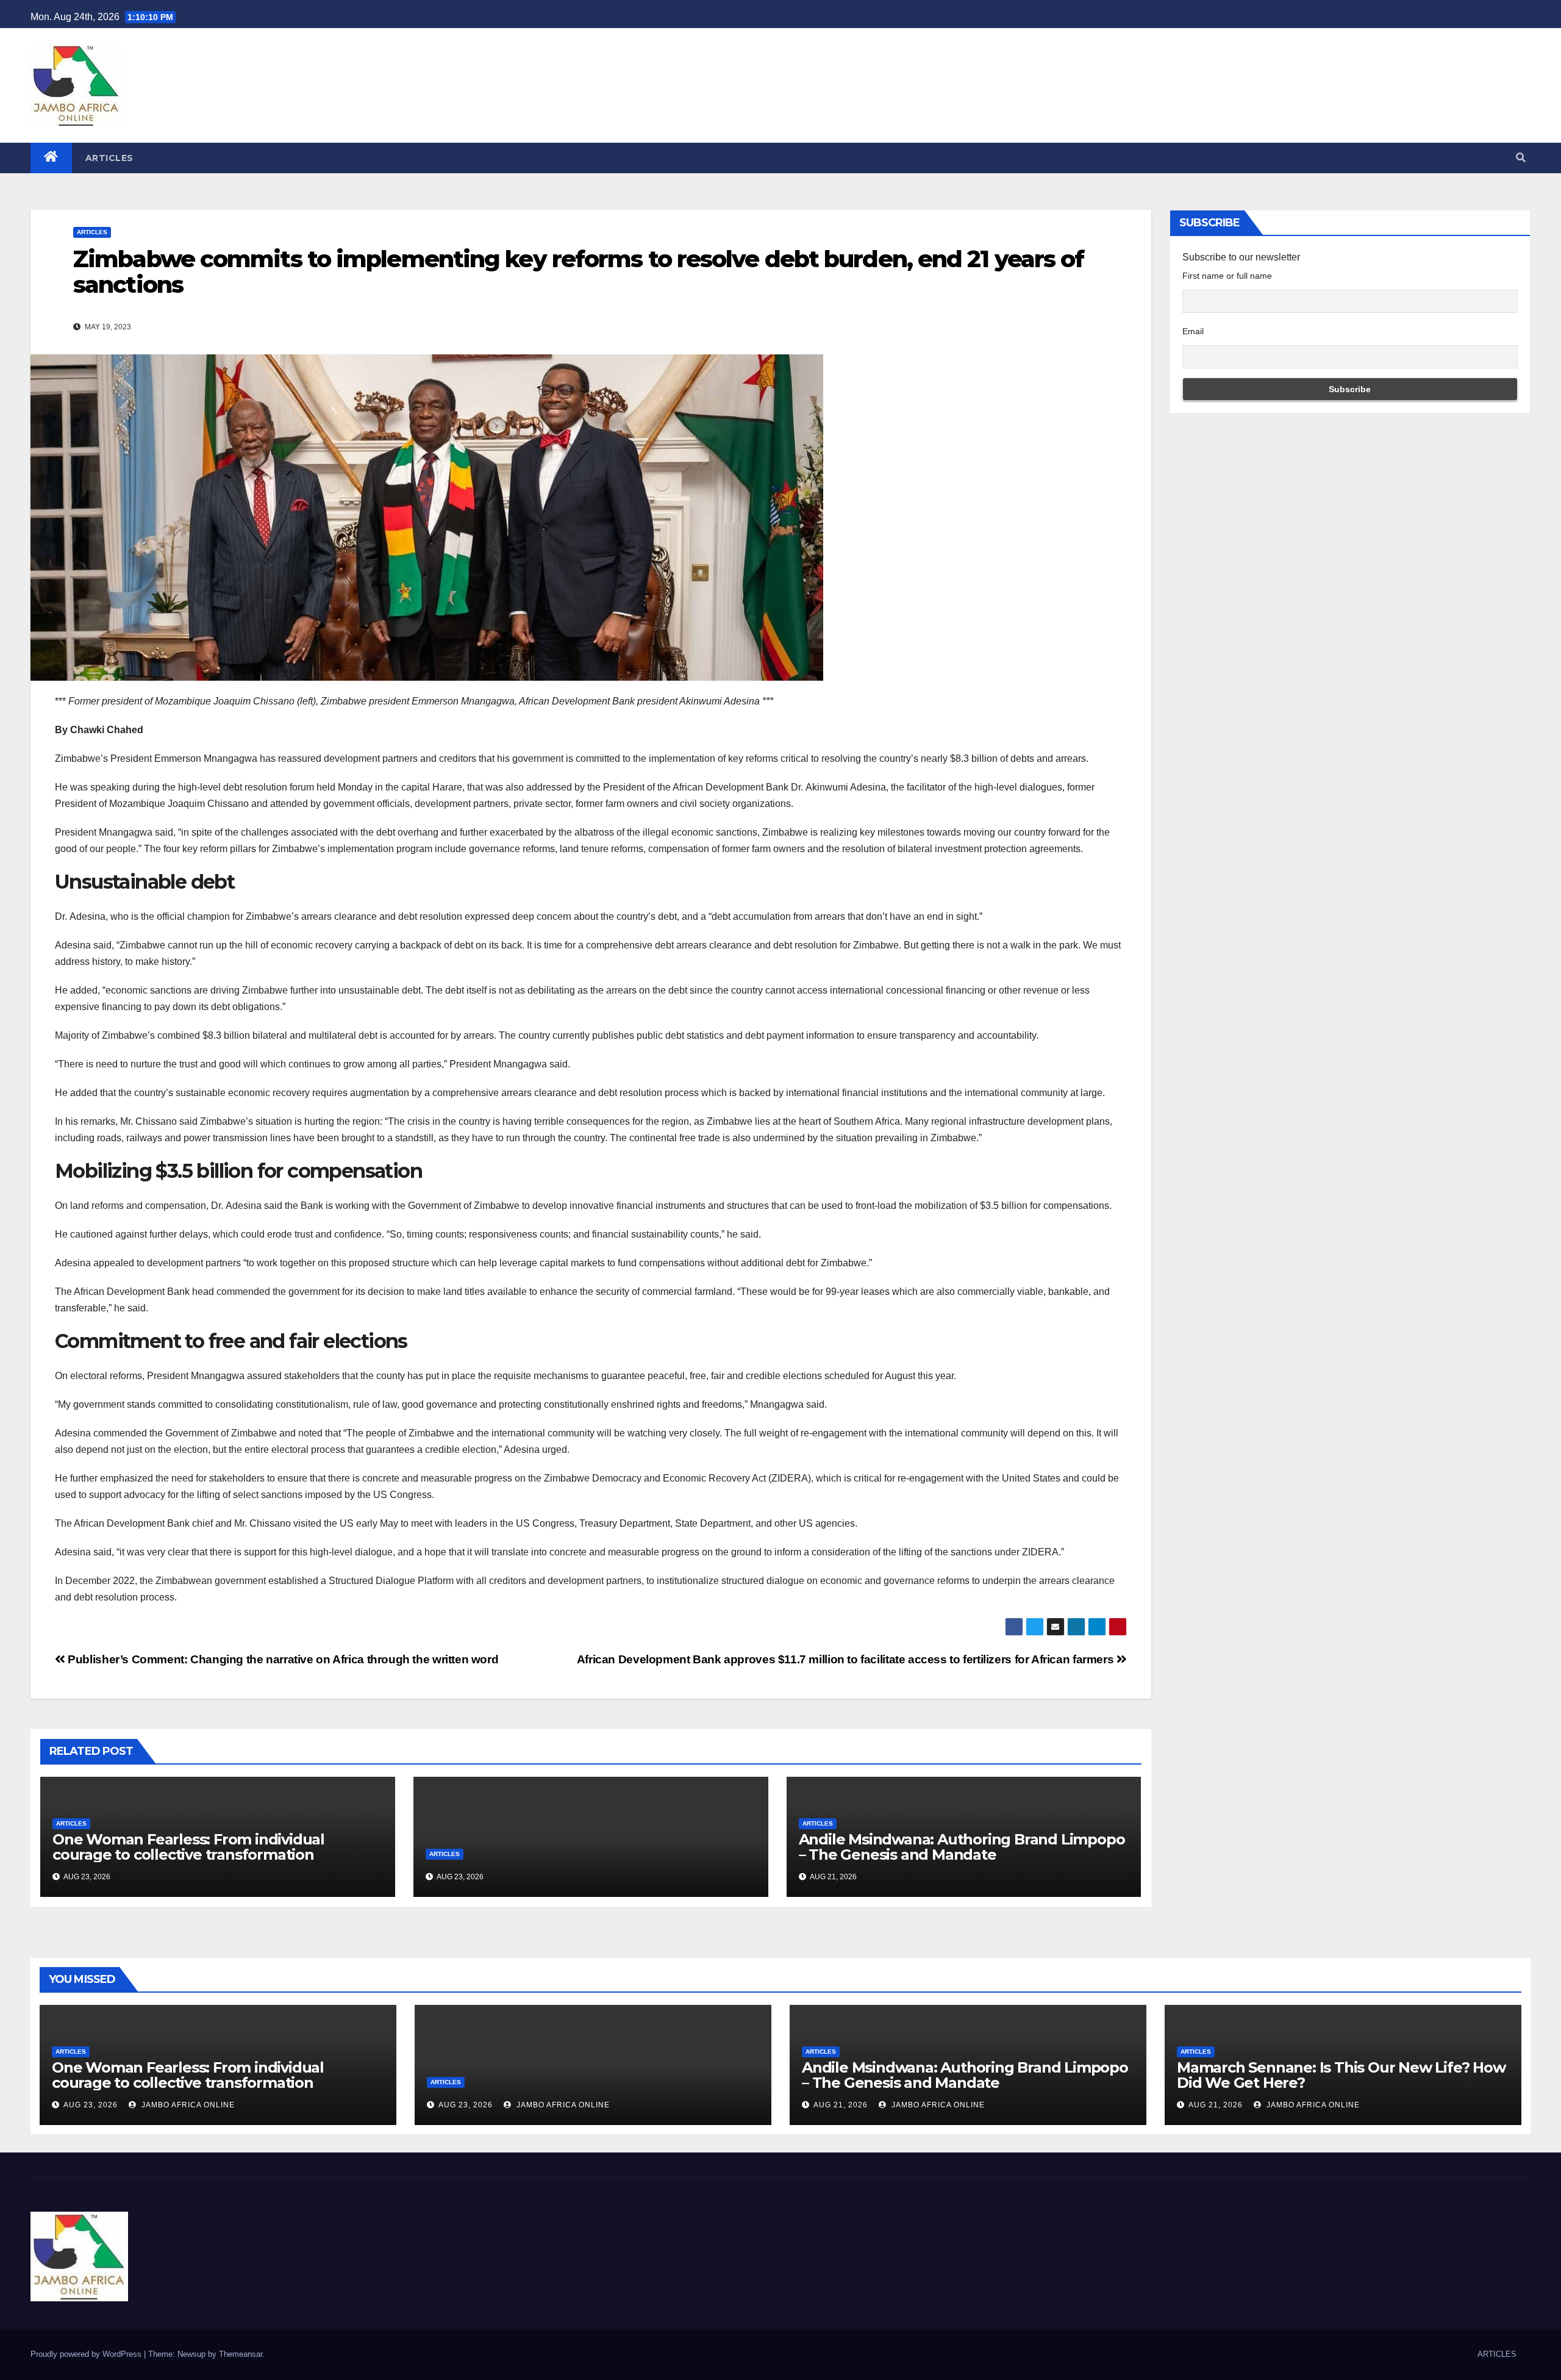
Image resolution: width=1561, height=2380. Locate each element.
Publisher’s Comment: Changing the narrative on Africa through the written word (282, 1659)
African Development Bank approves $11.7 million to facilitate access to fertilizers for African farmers (847, 1659)
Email (1193, 331)
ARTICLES (109, 158)
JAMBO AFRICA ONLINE (187, 2105)
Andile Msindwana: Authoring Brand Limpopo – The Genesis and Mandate (962, 1847)
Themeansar (241, 2354)
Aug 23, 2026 (91, 2105)
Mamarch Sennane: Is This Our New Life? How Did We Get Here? (1341, 2075)
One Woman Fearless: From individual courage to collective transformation (188, 1847)
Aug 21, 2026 (841, 2105)
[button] (1521, 158)
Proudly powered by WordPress (87, 2354)
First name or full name (1227, 276)
